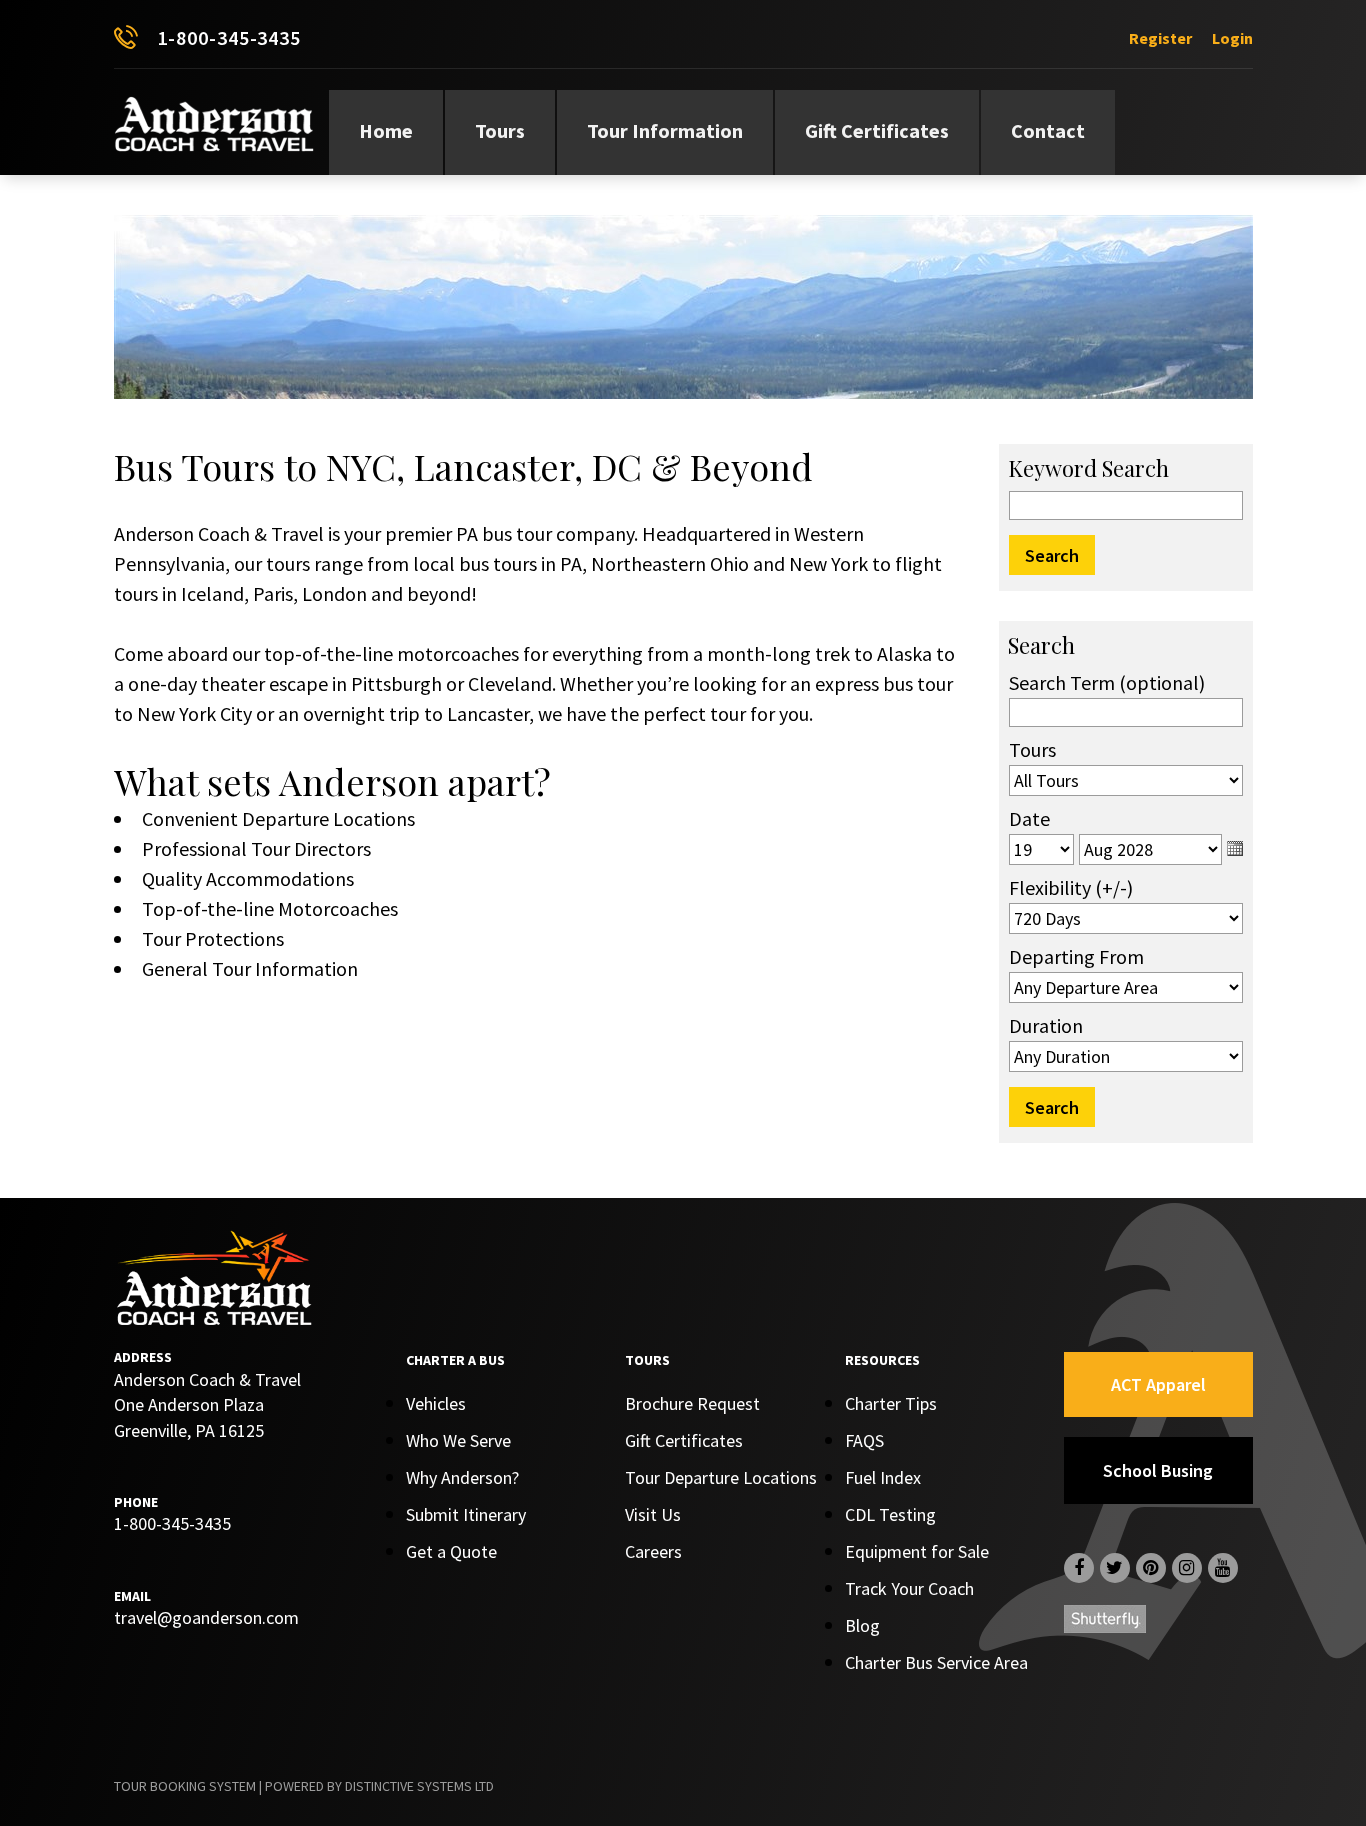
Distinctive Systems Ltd (419, 1786)
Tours (500, 130)
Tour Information (665, 130)
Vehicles (436, 1403)
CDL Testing (890, 1514)
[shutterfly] (1105, 1621)
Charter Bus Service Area (936, 1662)
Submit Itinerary (466, 1514)
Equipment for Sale (917, 1551)
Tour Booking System (185, 1786)
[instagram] (1187, 1568)
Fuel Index (883, 1477)
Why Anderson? (462, 1477)
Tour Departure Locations (721, 1477)
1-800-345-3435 (230, 37)
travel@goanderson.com (206, 1617)
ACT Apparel (1158, 1384)
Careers (653, 1551)
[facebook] (1079, 1568)
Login (1232, 38)
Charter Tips (891, 1403)
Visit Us (653, 1514)
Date (1029, 818)
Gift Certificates (877, 130)
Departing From (1076, 956)
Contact (1048, 130)
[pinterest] (1151, 1568)
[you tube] (1223, 1568)
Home (386, 130)
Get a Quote (451, 1551)
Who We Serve (458, 1440)
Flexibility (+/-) (1071, 887)
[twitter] (1115, 1568)
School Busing (1158, 1470)
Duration (1046, 1025)
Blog (862, 1625)
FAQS (864, 1440)
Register (1160, 38)
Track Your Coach (909, 1588)
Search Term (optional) (1107, 682)
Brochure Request (692, 1403)
